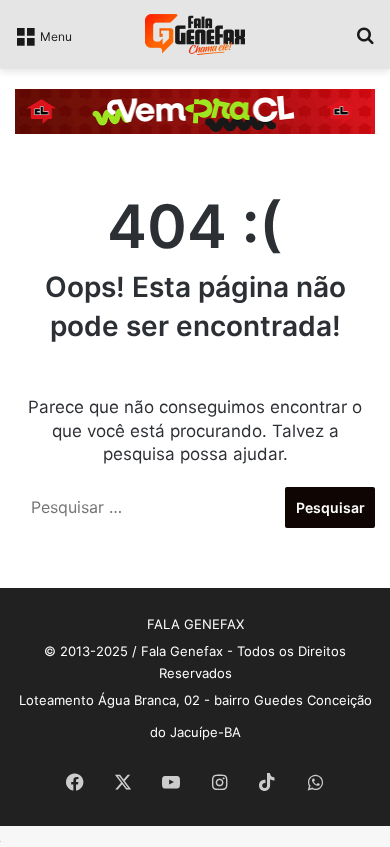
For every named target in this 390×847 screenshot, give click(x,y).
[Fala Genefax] (195, 34)
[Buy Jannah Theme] (195, 110)
